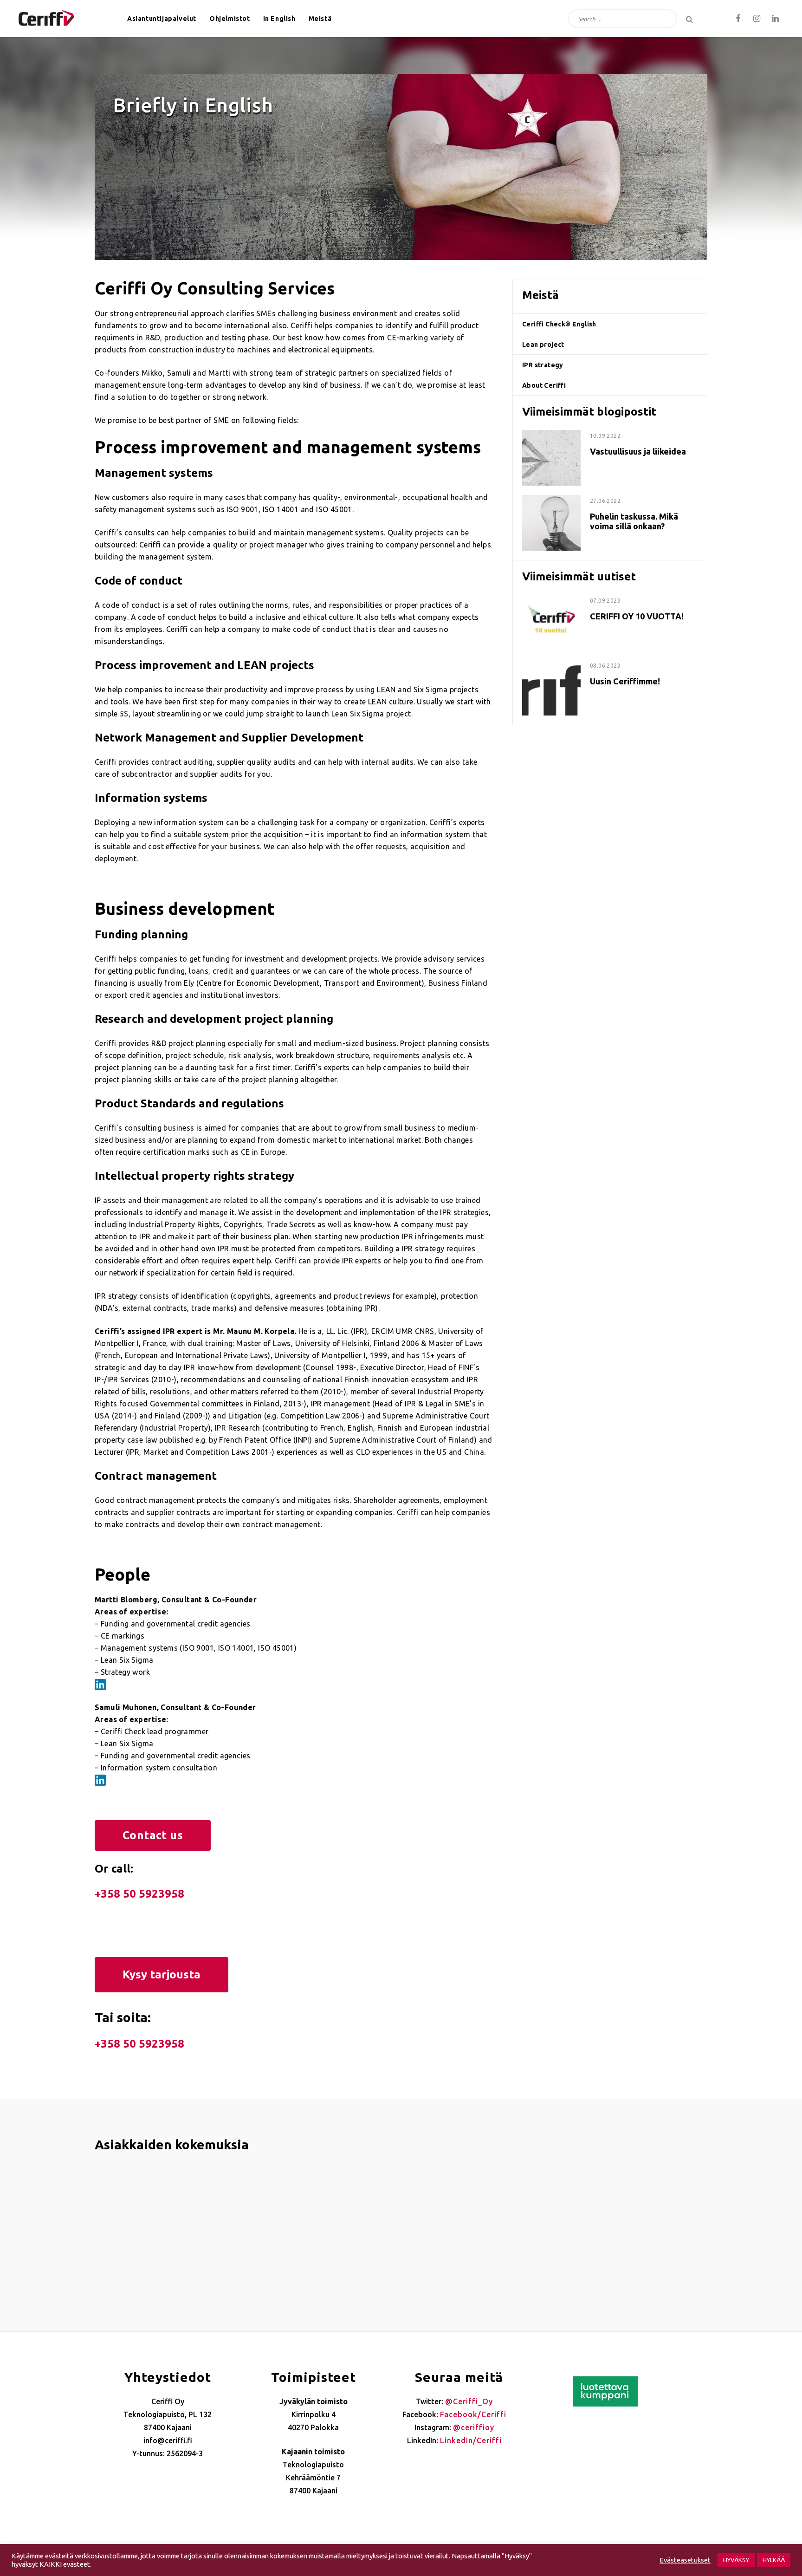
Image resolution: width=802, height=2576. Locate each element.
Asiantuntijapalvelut (162, 19)
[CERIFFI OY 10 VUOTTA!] (551, 600)
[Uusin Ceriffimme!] (551, 665)
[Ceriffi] (46, 15)
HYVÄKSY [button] (736, 2560)
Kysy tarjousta (162, 1974)
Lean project (543, 345)
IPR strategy (543, 365)
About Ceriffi (544, 385)
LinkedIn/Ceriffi (471, 2440)
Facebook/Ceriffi (473, 2414)
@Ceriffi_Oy (469, 2401)
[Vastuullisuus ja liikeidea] (551, 436)
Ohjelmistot (230, 19)
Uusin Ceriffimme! (625, 681)
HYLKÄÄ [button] (774, 2560)
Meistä (320, 19)
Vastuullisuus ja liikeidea (638, 451)
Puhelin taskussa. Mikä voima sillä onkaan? (634, 521)
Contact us (153, 1835)
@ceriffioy (474, 2427)
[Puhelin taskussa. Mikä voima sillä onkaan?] (551, 501)
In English (279, 19)
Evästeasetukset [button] (685, 2560)
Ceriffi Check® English (559, 324)
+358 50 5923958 (139, 1894)
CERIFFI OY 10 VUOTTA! (637, 616)
